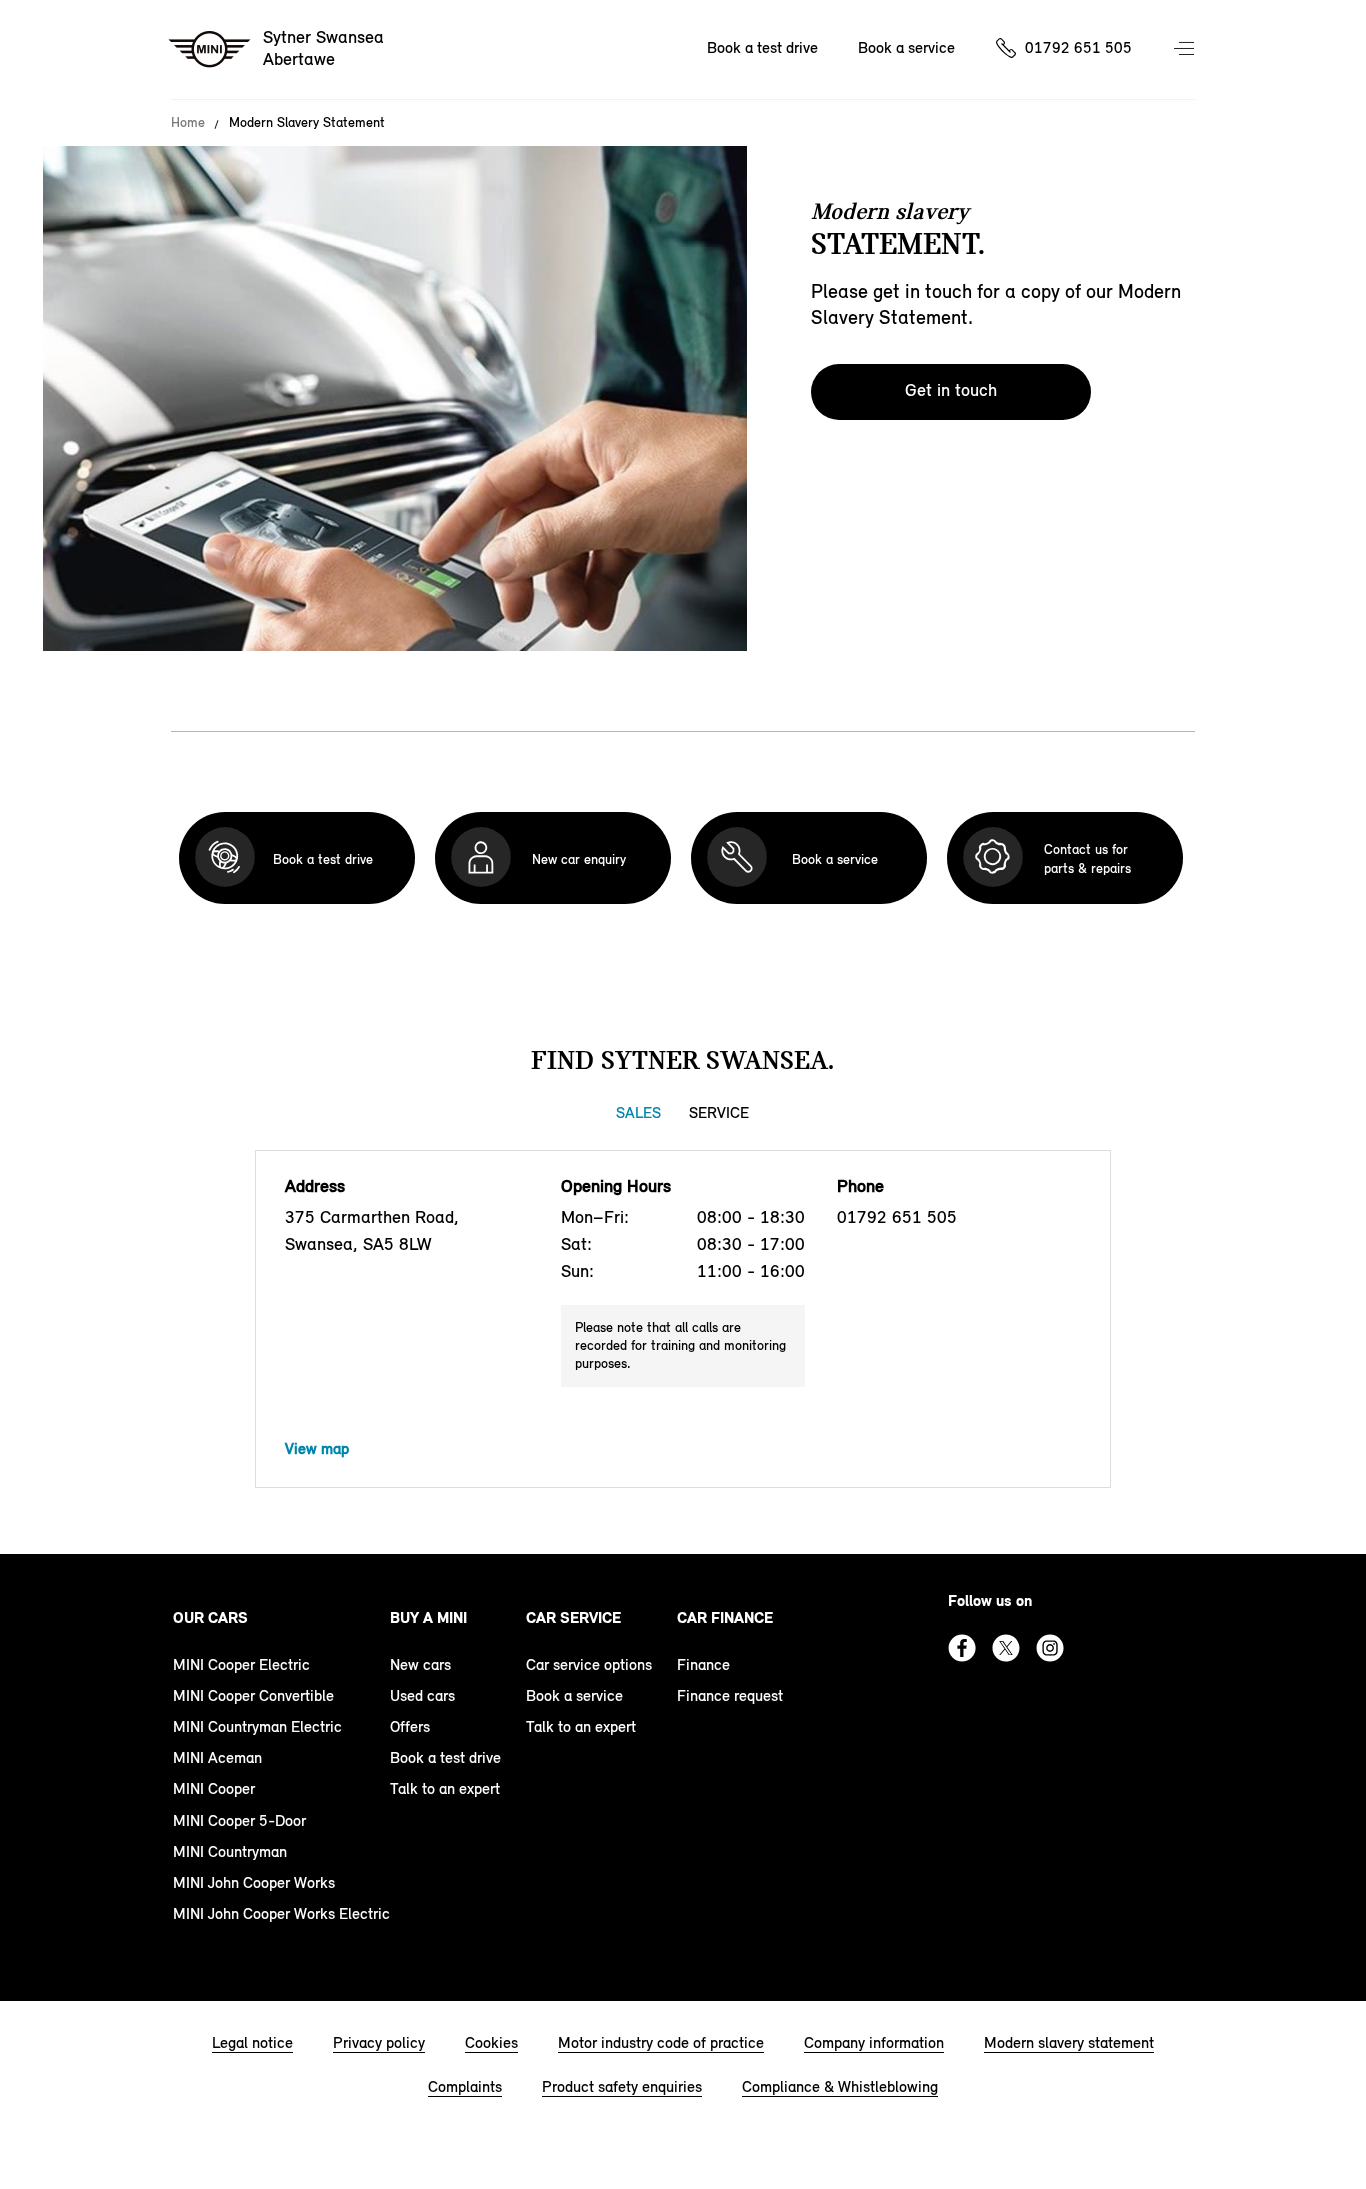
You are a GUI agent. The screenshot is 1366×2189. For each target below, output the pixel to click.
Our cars (210, 1617)
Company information (874, 2042)
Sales (638, 1112)
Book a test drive (762, 47)
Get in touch (951, 390)
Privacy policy (379, 2042)
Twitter (1006, 1648)
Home (188, 123)
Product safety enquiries (622, 2086)
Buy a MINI (428, 1617)
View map (317, 1448)
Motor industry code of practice (661, 2042)
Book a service (906, 47)
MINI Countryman (230, 1851)
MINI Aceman (217, 1757)
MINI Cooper (214, 1788)
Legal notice (252, 2042)
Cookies (491, 2042)
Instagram (1050, 1648)
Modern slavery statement (1069, 2042)
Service (719, 1112)
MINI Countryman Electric (257, 1726)
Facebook (962, 1648)
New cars (420, 1664)
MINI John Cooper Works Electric (281, 1913)
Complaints (465, 2086)
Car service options (589, 1664)
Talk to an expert (445, 1788)
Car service (573, 1617)
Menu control (1186, 50)
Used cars (422, 1695)
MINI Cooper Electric (241, 1664)
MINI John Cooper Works (254, 1882)
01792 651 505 (1078, 47)
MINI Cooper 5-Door (239, 1820)
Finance (703, 1664)
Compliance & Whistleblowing (840, 2086)
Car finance (725, 1617)
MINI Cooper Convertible (253, 1695)
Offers (410, 1726)
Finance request (730, 1695)
